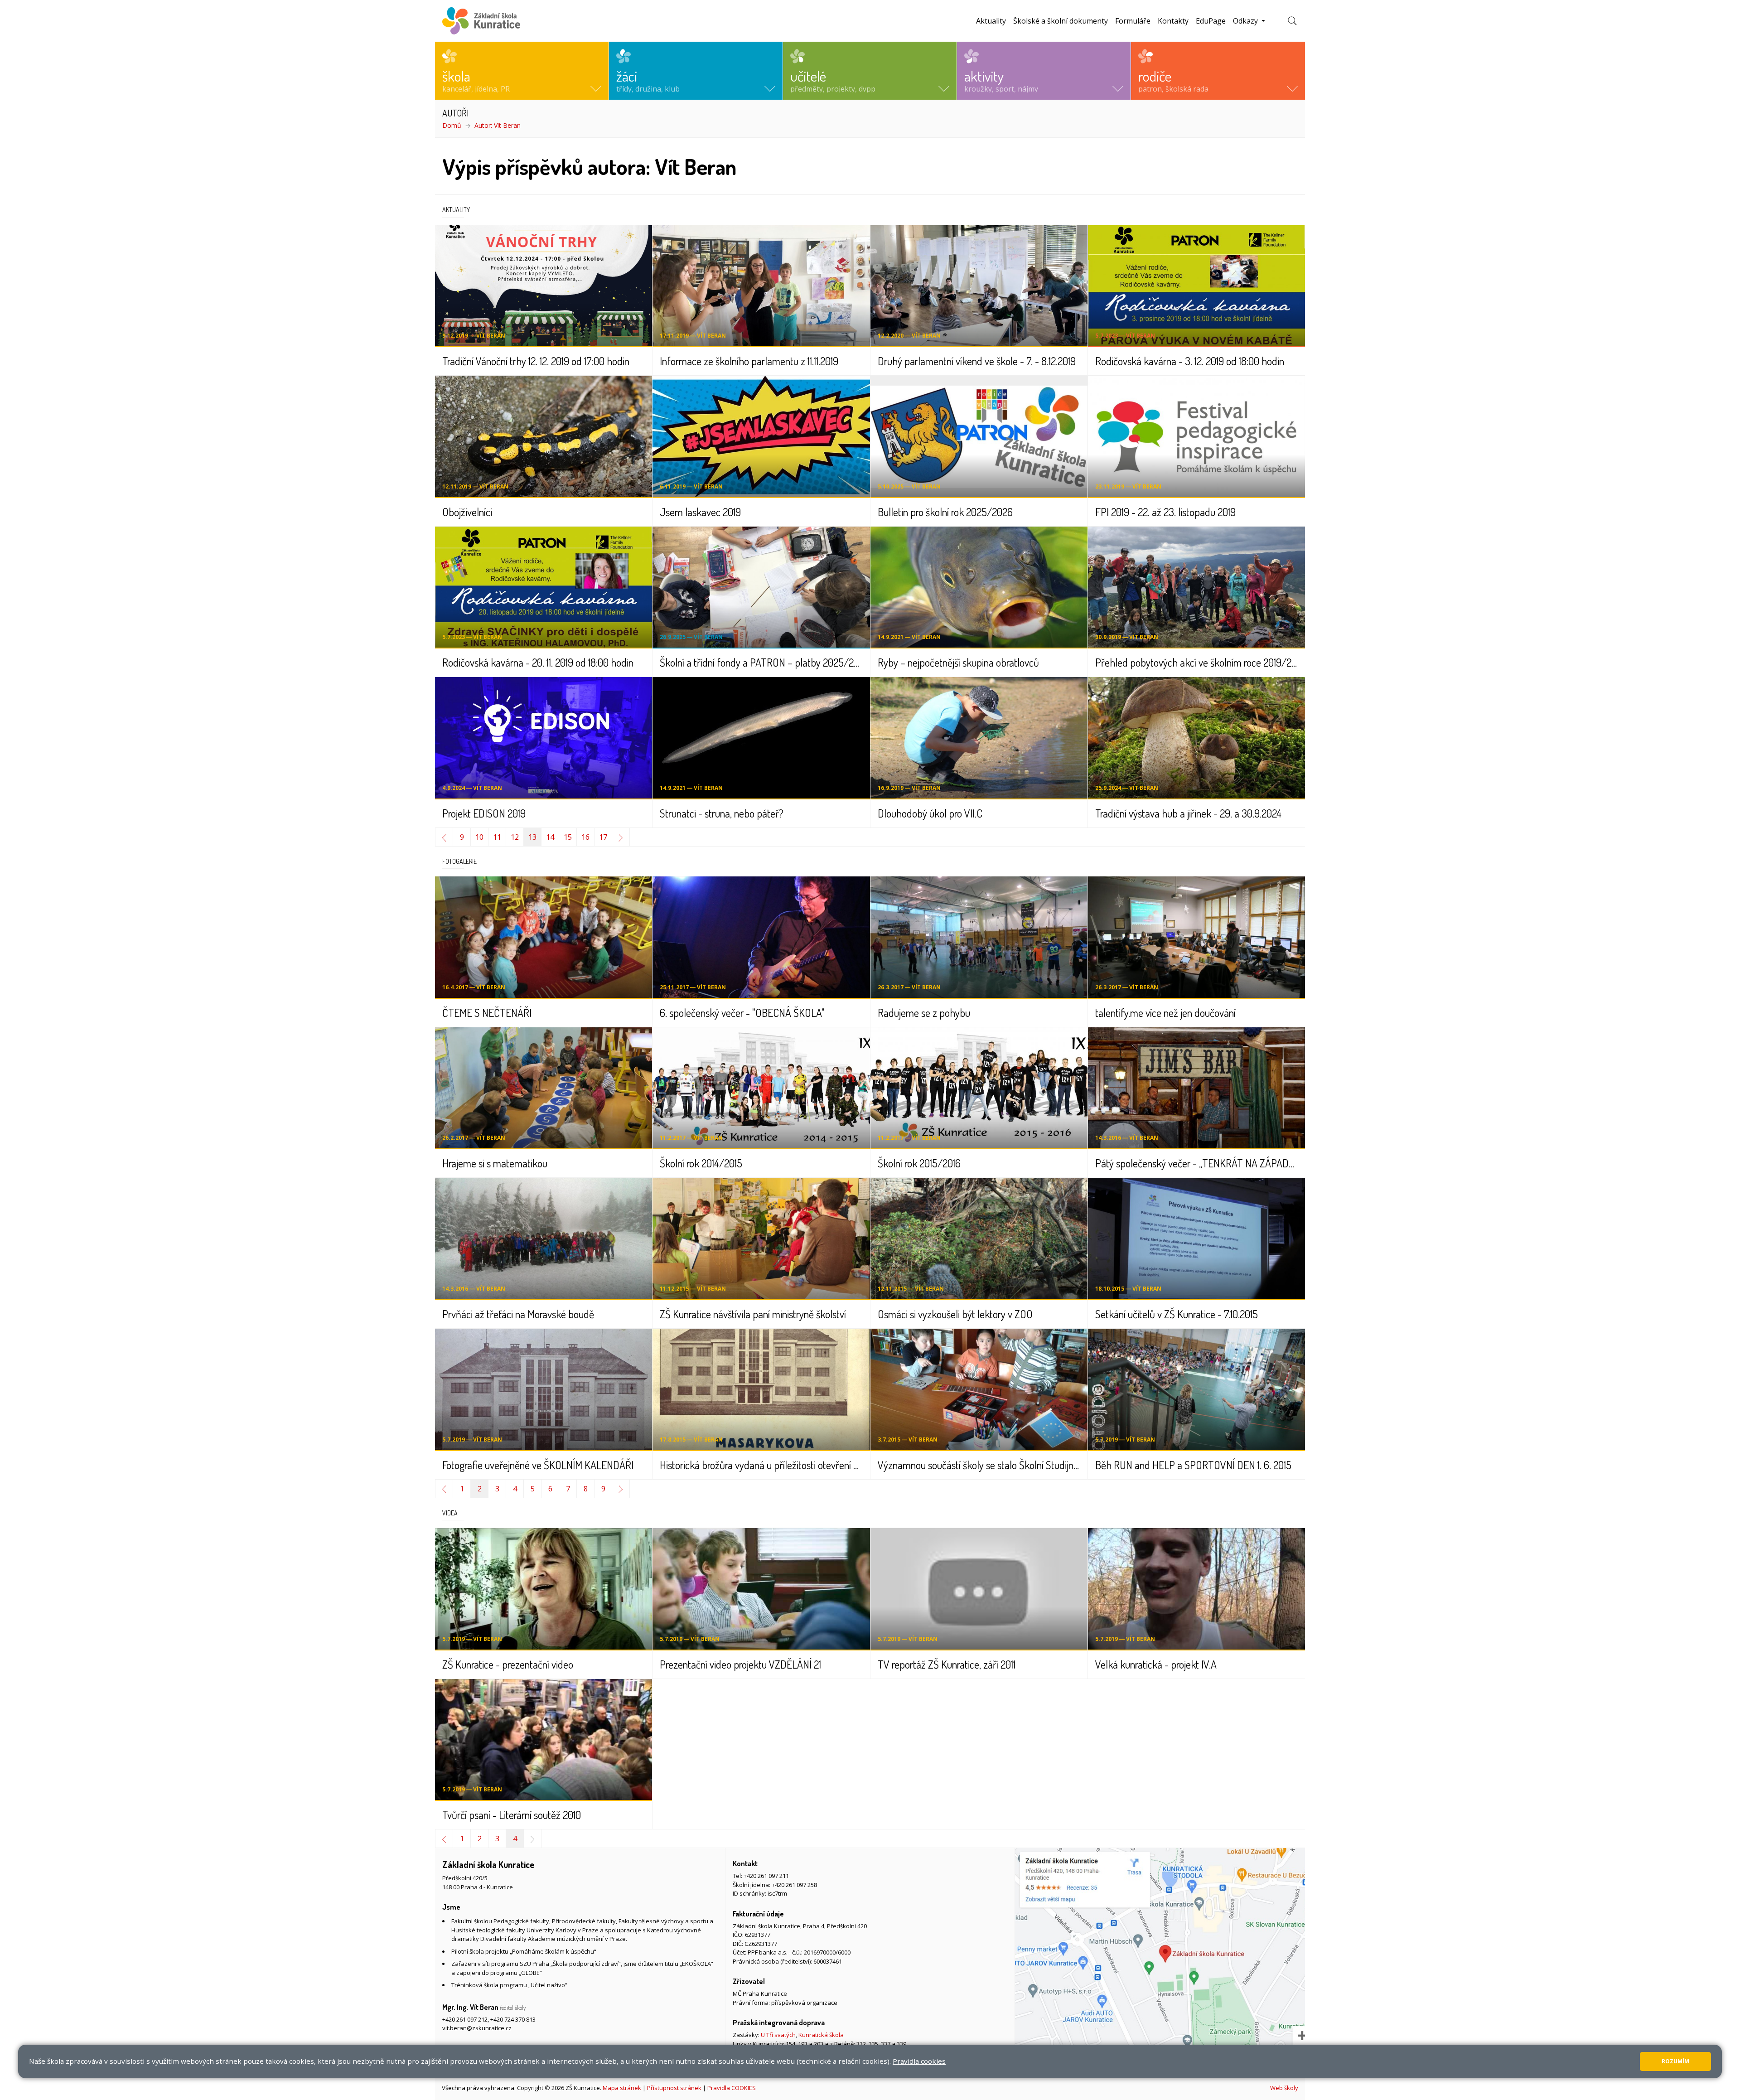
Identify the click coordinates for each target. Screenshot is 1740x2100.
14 (550, 837)
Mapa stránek (622, 2088)
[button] (522, 71)
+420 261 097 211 (766, 1876)
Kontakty (1173, 21)
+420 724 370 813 (513, 2019)
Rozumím (1675, 2061)
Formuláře (1133, 21)
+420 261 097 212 (465, 2019)
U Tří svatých (778, 2035)
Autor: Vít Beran (498, 125)
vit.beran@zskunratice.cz (477, 2028)
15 (568, 837)
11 (497, 837)
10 (479, 837)
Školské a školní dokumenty (1061, 21)
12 (515, 837)
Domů (452, 125)
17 (603, 837)
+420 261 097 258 (794, 1885)
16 (585, 837)
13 (532, 837)
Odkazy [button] (1246, 21)
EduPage (1211, 21)
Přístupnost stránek (674, 2088)
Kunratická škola (821, 2035)
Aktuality (991, 21)
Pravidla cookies (919, 2061)
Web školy (1284, 2088)
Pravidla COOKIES (732, 2088)
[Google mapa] (1160, 1962)
